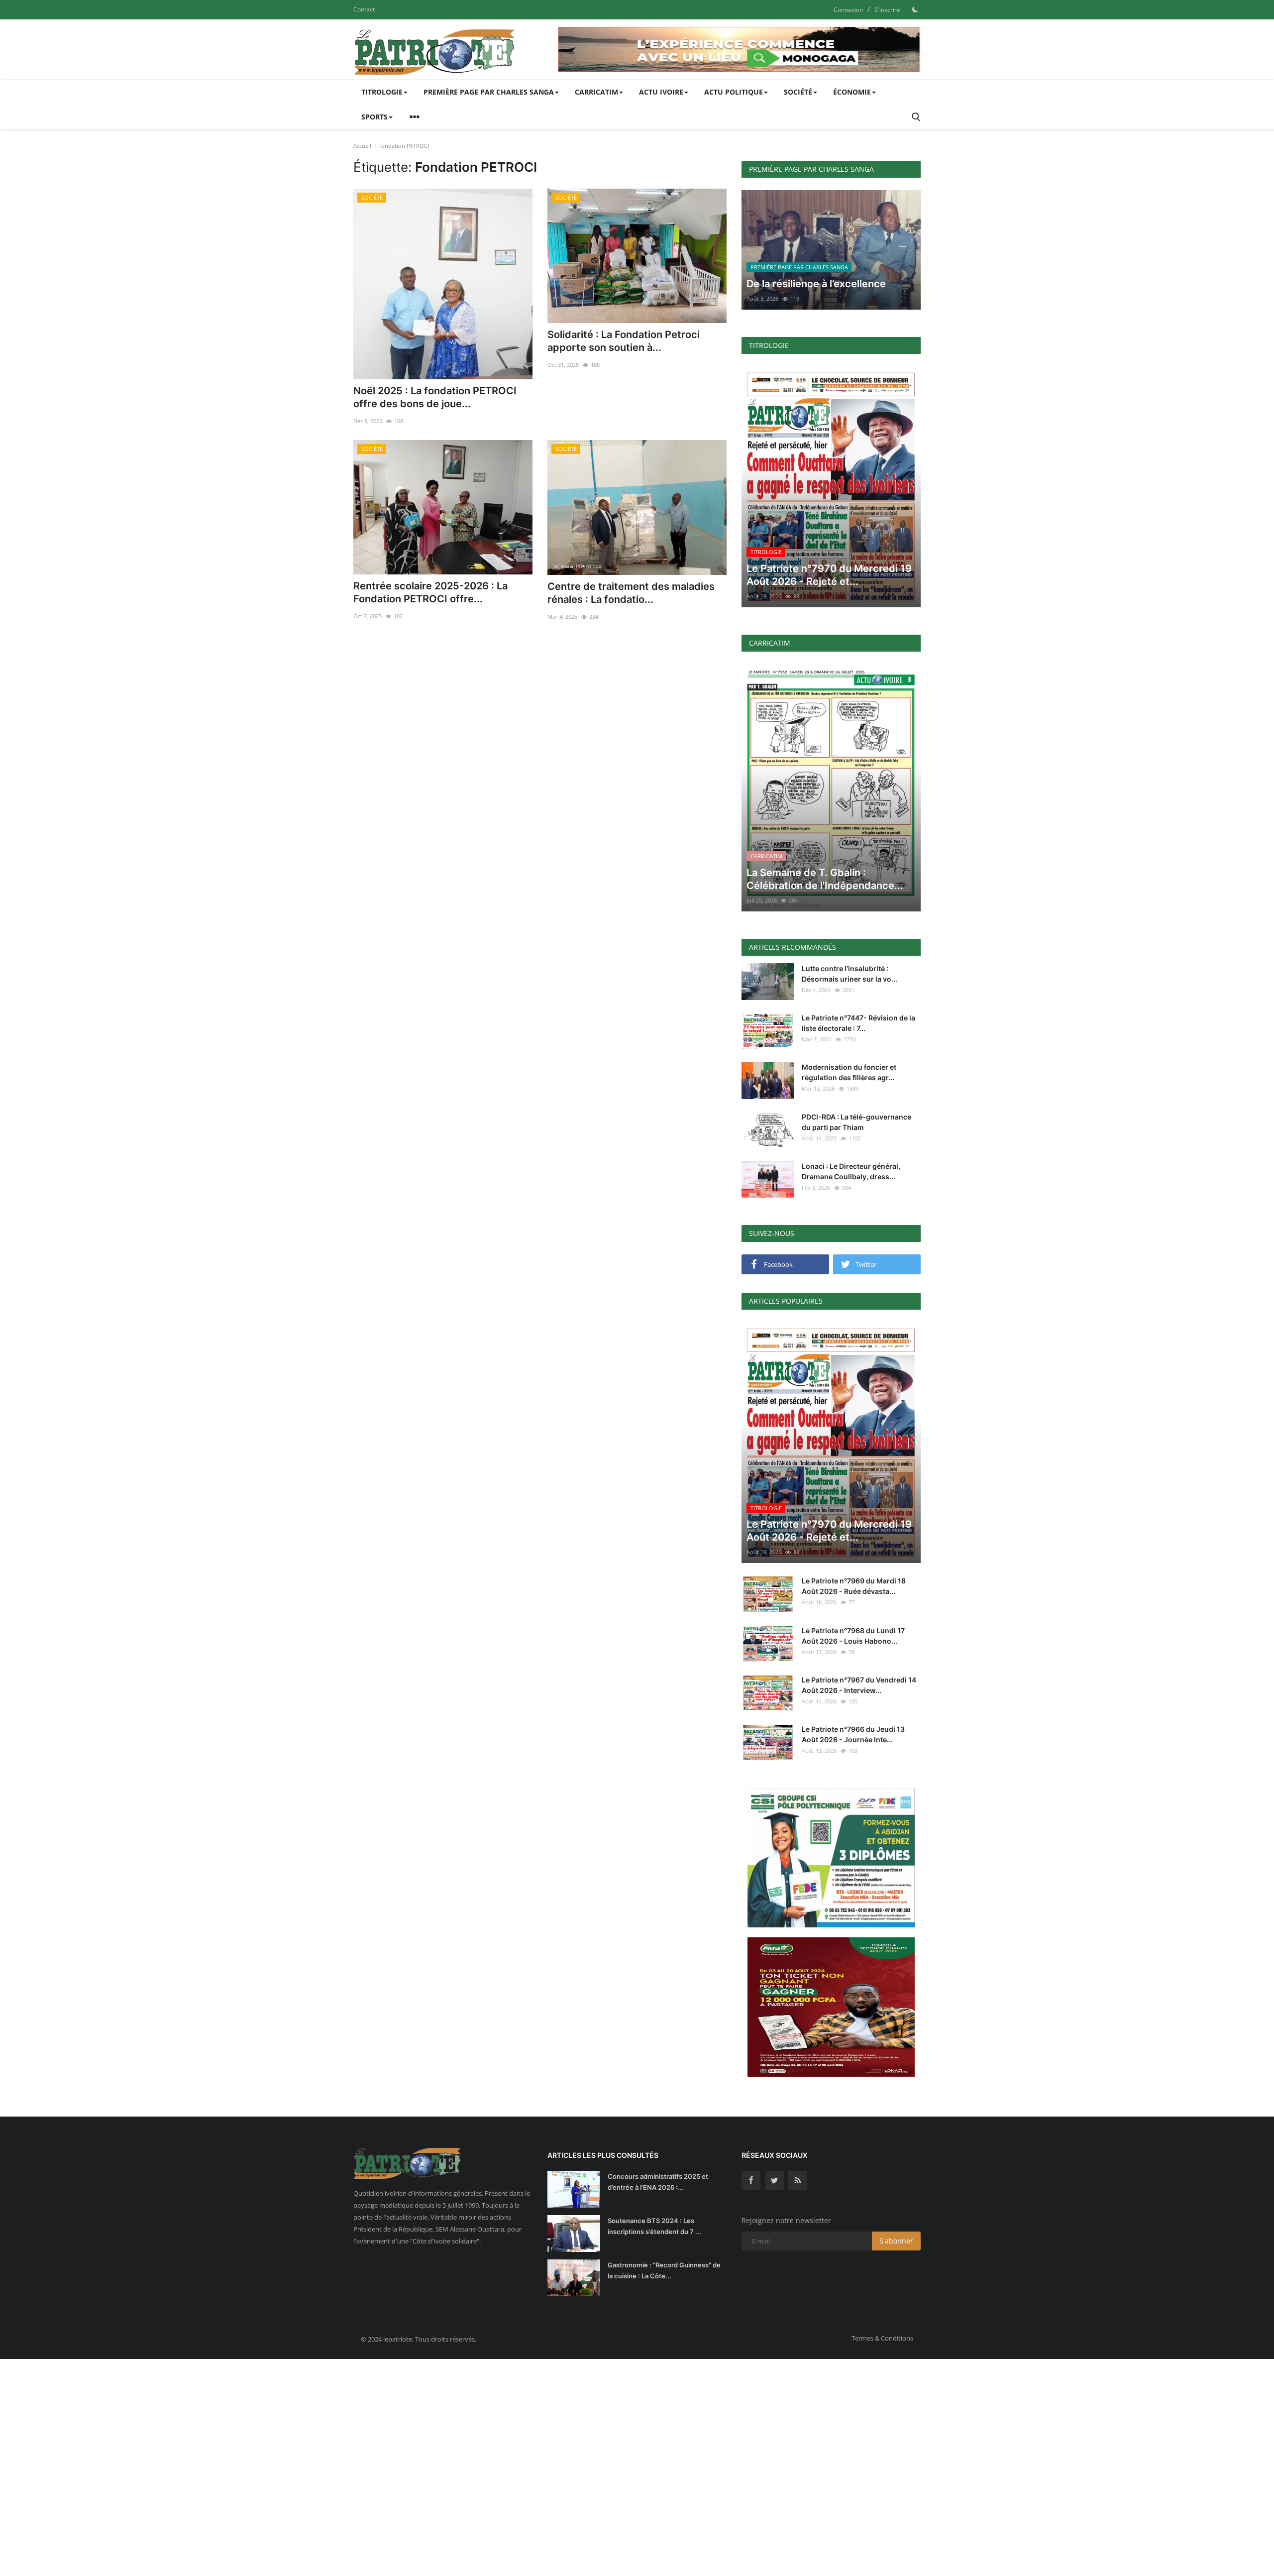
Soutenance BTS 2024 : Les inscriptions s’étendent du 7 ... (654, 2226)
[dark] (915, 9)
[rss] (798, 2180)
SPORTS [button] (374, 117)
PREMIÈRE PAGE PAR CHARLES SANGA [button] (489, 92)
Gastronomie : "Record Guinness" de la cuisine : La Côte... (664, 2270)
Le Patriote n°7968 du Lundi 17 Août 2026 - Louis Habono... (853, 1636)
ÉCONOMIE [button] (852, 92)
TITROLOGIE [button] (382, 92)
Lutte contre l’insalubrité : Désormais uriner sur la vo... (849, 974)
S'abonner (896, 2241)
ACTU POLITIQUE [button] (734, 92)
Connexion (848, 10)
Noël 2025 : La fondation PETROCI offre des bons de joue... (435, 397)
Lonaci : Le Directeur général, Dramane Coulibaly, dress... (851, 1171)
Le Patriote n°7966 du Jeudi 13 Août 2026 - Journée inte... (853, 1734)
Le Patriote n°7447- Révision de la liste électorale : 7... (858, 1023)
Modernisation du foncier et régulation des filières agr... (849, 1072)
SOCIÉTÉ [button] (798, 92)
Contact (364, 9)
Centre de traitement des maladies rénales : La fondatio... (631, 593)
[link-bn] (740, 49)
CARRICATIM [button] (596, 92)
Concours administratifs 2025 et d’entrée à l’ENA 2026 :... (658, 2182)
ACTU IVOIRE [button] (661, 92)
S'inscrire (887, 10)
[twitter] (774, 2180)
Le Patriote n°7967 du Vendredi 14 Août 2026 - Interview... (859, 1685)
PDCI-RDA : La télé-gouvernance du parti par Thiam (856, 1122)
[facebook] (751, 2180)
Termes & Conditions (882, 2338)
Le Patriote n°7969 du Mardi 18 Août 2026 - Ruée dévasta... (854, 1586)
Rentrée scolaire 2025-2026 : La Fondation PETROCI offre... (430, 592)
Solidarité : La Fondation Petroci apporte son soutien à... (624, 341)
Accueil (362, 146)
